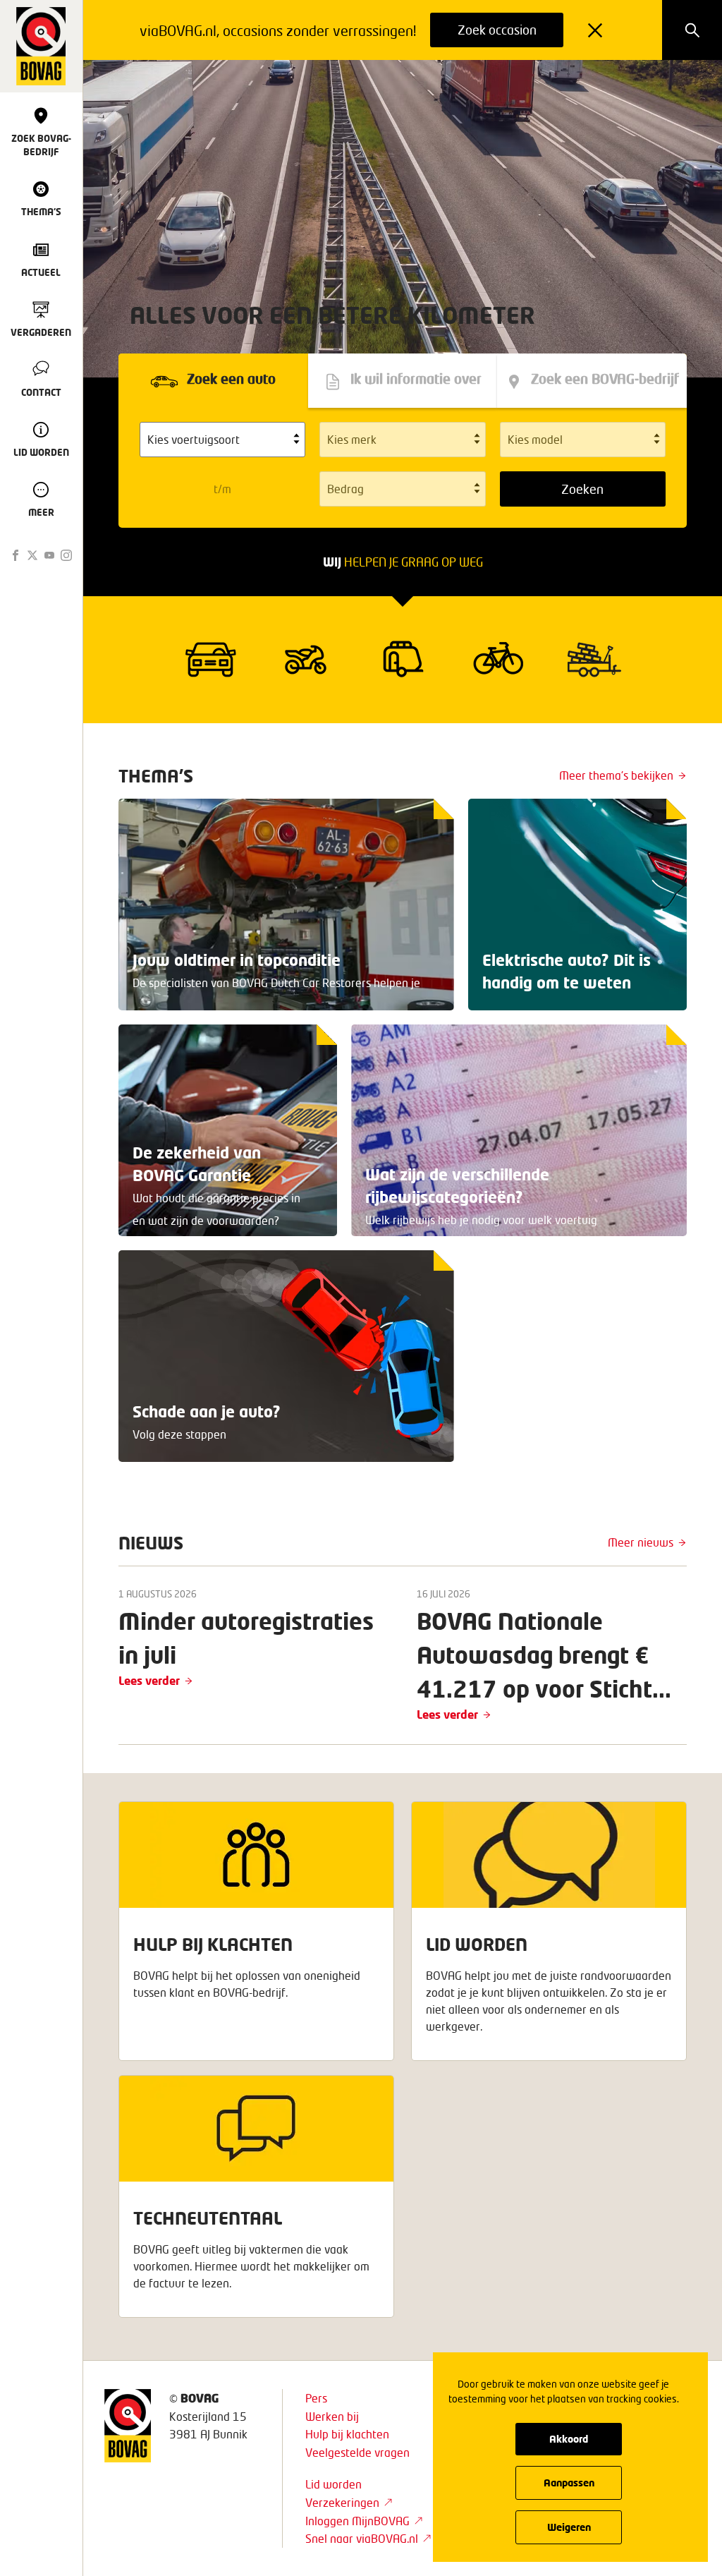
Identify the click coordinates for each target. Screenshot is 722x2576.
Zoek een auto (231, 380)
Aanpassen (569, 2483)
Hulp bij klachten (347, 2434)
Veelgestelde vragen (357, 2452)
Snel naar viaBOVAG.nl (362, 2538)
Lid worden (334, 2484)
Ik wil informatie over (416, 380)
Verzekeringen (342, 2502)
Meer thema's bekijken (616, 775)
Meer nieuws (641, 1542)
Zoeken (582, 489)
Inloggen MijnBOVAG (357, 2521)
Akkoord (569, 2439)
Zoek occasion (497, 30)
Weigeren (569, 2527)
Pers (316, 2398)
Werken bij (332, 2416)
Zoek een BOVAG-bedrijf (605, 380)
